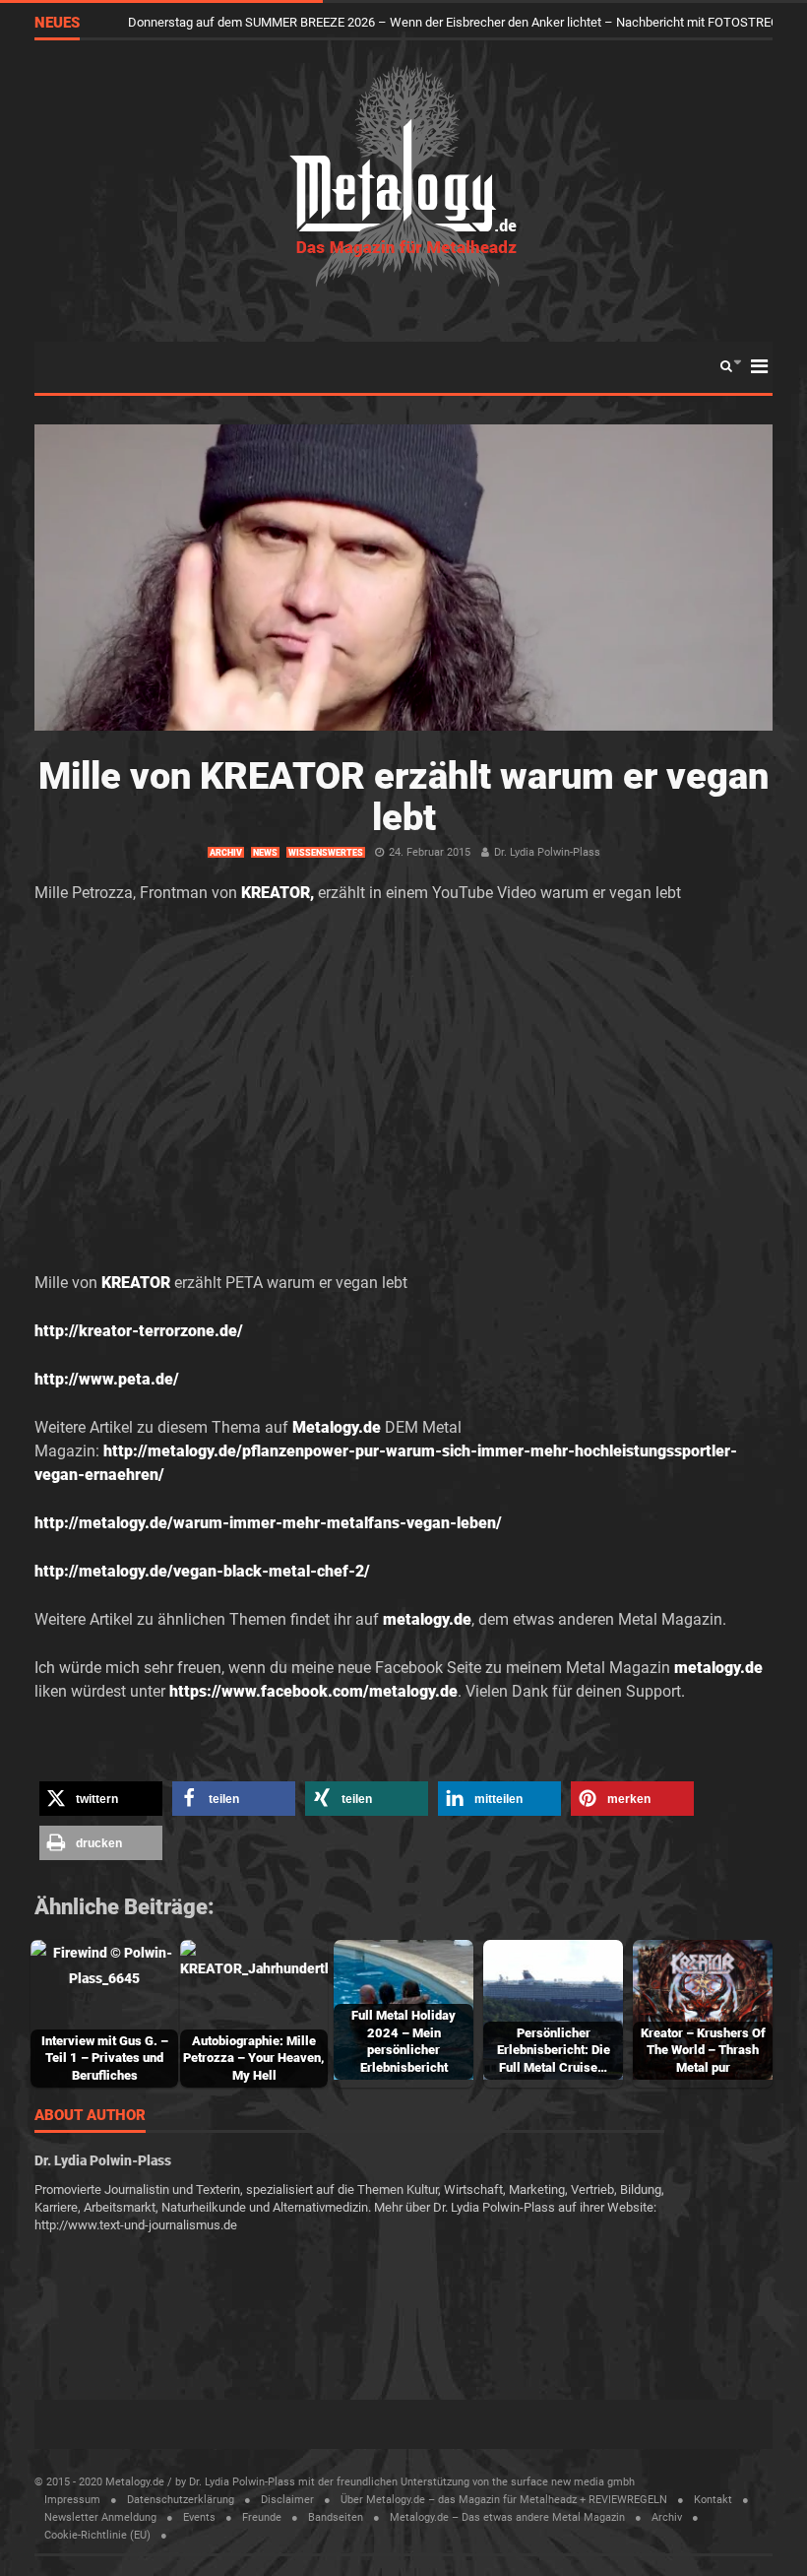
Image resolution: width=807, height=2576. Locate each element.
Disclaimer (287, 2500)
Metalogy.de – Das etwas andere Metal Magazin (507, 2517)
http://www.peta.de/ (107, 1379)
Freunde (262, 2517)
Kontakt (713, 2500)
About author (90, 2116)
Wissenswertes (326, 853)
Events (199, 2517)
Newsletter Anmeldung (100, 2517)
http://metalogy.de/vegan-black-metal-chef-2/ (202, 1571)
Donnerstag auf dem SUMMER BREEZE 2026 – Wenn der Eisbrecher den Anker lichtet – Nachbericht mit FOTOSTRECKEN (466, 22)
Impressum (72, 2500)
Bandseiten (336, 2517)
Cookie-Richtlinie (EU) (97, 2535)
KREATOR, (278, 893)
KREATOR (136, 1283)
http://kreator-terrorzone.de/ (139, 1331)
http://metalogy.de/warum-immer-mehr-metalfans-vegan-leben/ (268, 1523)
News (265, 853)
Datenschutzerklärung (181, 2500)
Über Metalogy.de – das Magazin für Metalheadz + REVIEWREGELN (504, 2500)
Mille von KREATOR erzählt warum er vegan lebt (403, 797)
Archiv (226, 853)
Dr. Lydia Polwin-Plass (547, 852)
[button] (101, 1799)
